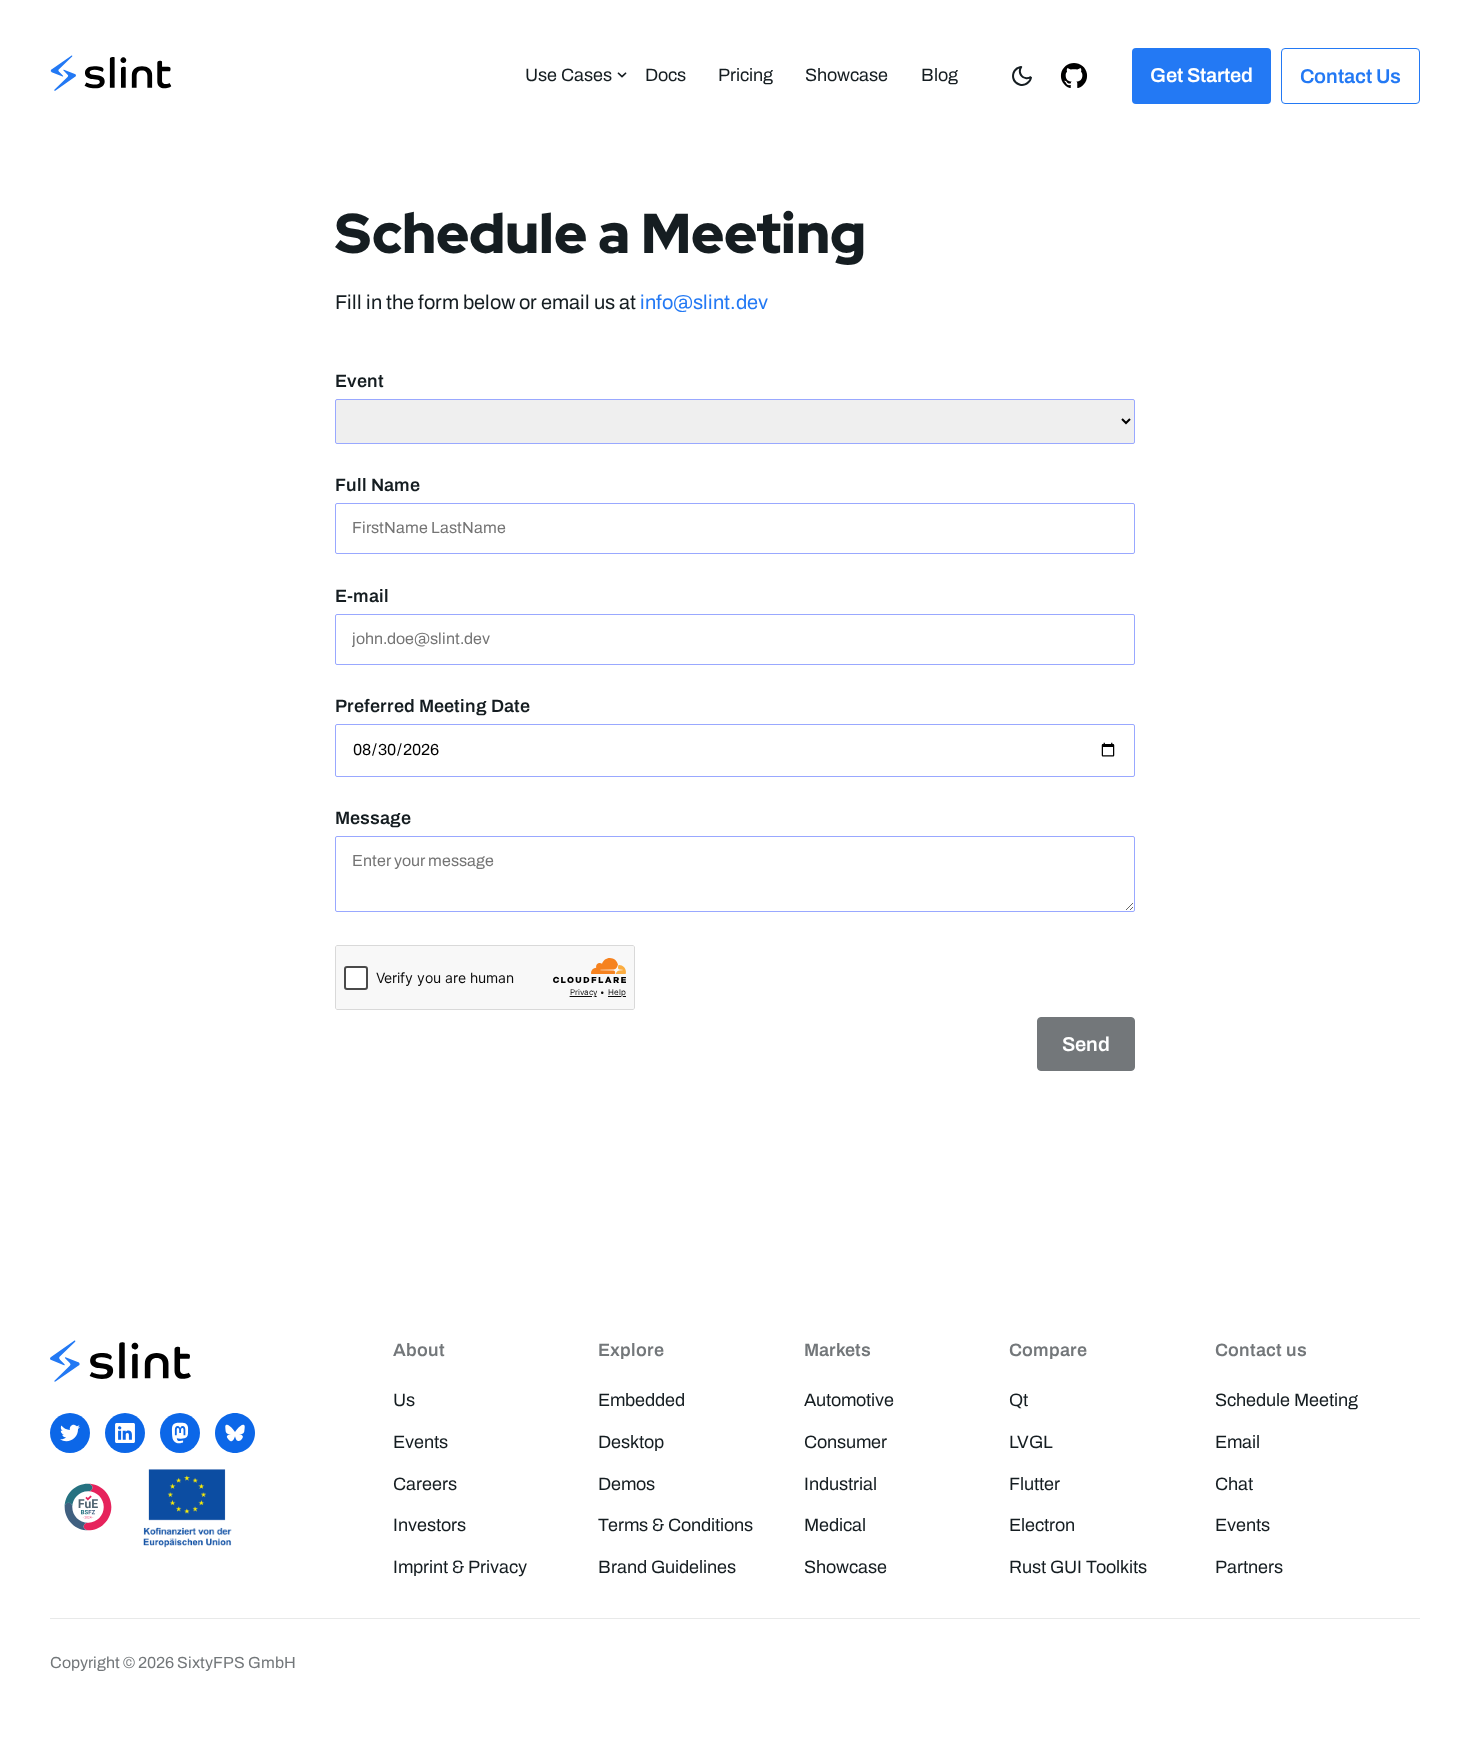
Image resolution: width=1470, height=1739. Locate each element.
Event (359, 381)
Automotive (849, 1400)
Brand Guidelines (667, 1567)
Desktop (631, 1442)
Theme (1022, 75)
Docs (665, 75)
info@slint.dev (704, 302)
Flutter (1034, 1484)
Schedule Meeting (1286, 1400)
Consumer (845, 1442)
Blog (939, 75)
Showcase (846, 75)
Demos (626, 1484)
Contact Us (1350, 76)
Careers (425, 1484)
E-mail (362, 596)
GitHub (1074, 75)
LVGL (1031, 1442)
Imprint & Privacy (460, 1567)
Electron (1042, 1525)
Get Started (1201, 75)
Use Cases (568, 75)
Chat (1234, 1484)
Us (404, 1400)
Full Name (377, 485)
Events (420, 1442)
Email (1237, 1442)
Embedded (641, 1400)
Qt (1018, 1400)
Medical (835, 1525)
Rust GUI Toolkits (1078, 1567)
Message (373, 818)
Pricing (745, 75)
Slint (111, 75)
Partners (1249, 1567)
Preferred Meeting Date (432, 706)
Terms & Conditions (675, 1525)
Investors (429, 1525)
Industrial (840, 1484)
